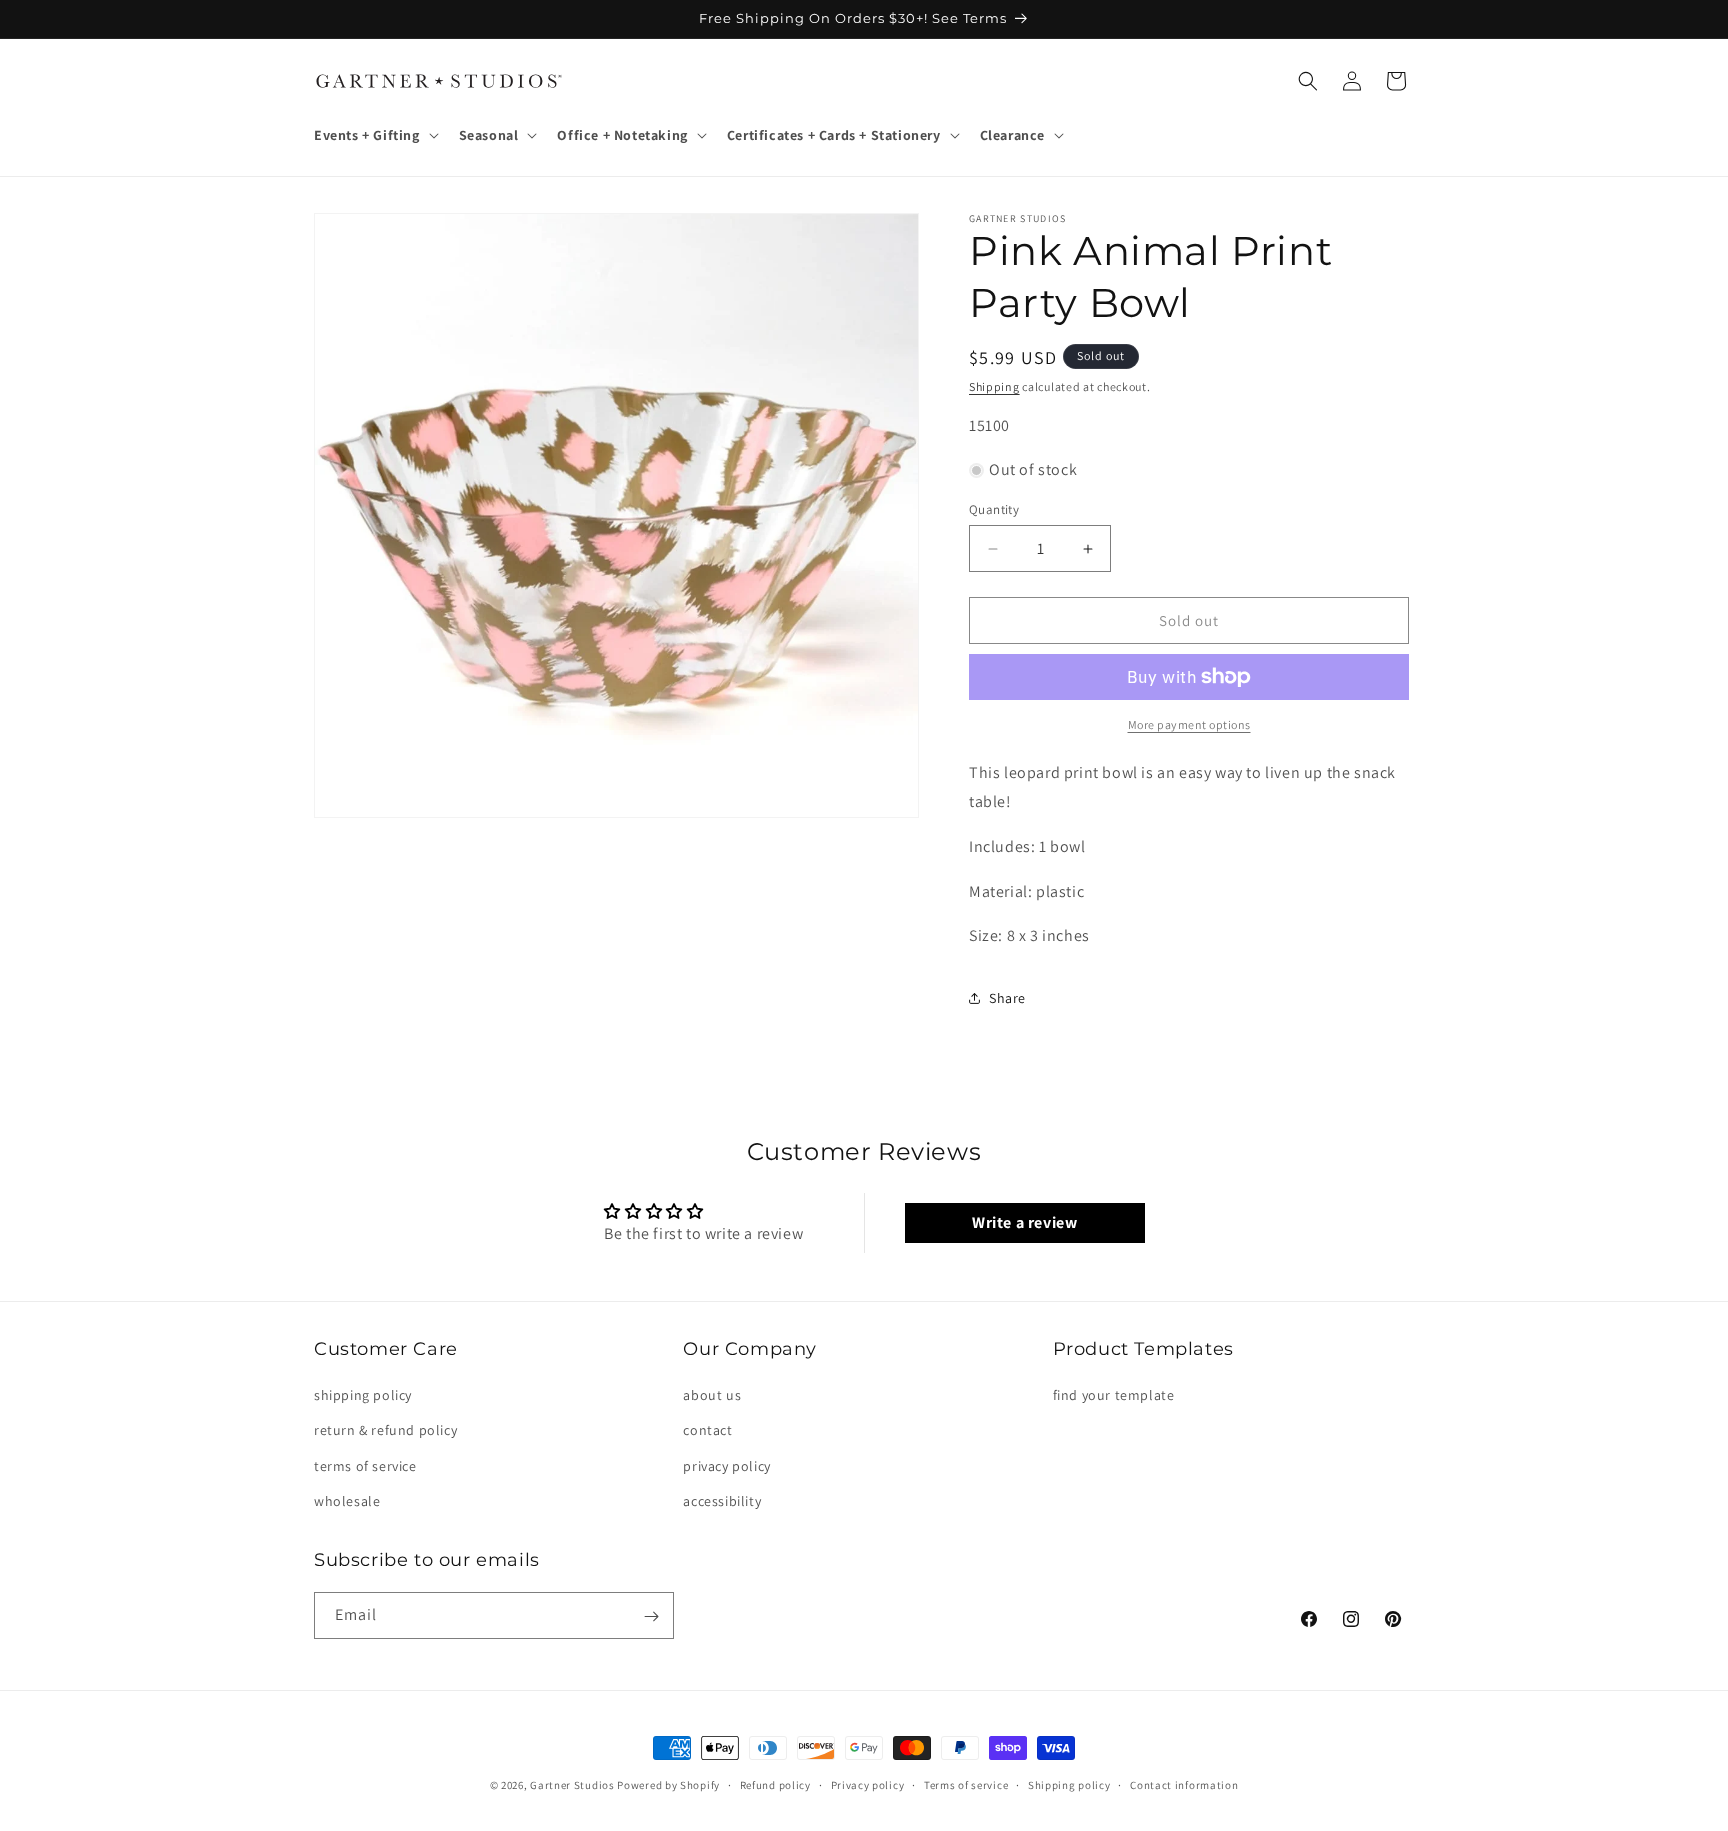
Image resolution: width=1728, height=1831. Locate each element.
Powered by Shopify (668, 1785)
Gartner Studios (572, 1785)
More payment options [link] (1189, 724)
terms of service (365, 1466)
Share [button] (1007, 998)
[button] (374, 135)
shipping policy (363, 1395)
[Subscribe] (651, 1616)
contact (707, 1431)
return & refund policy (385, 1431)
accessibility (722, 1501)
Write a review (1024, 1222)
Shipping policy (1069, 1784)
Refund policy (775, 1784)
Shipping (994, 386)
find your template (1114, 1395)
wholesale (347, 1501)
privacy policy (726, 1466)
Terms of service (966, 1784)
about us (712, 1395)
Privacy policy (868, 1784)
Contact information (1184, 1784)
